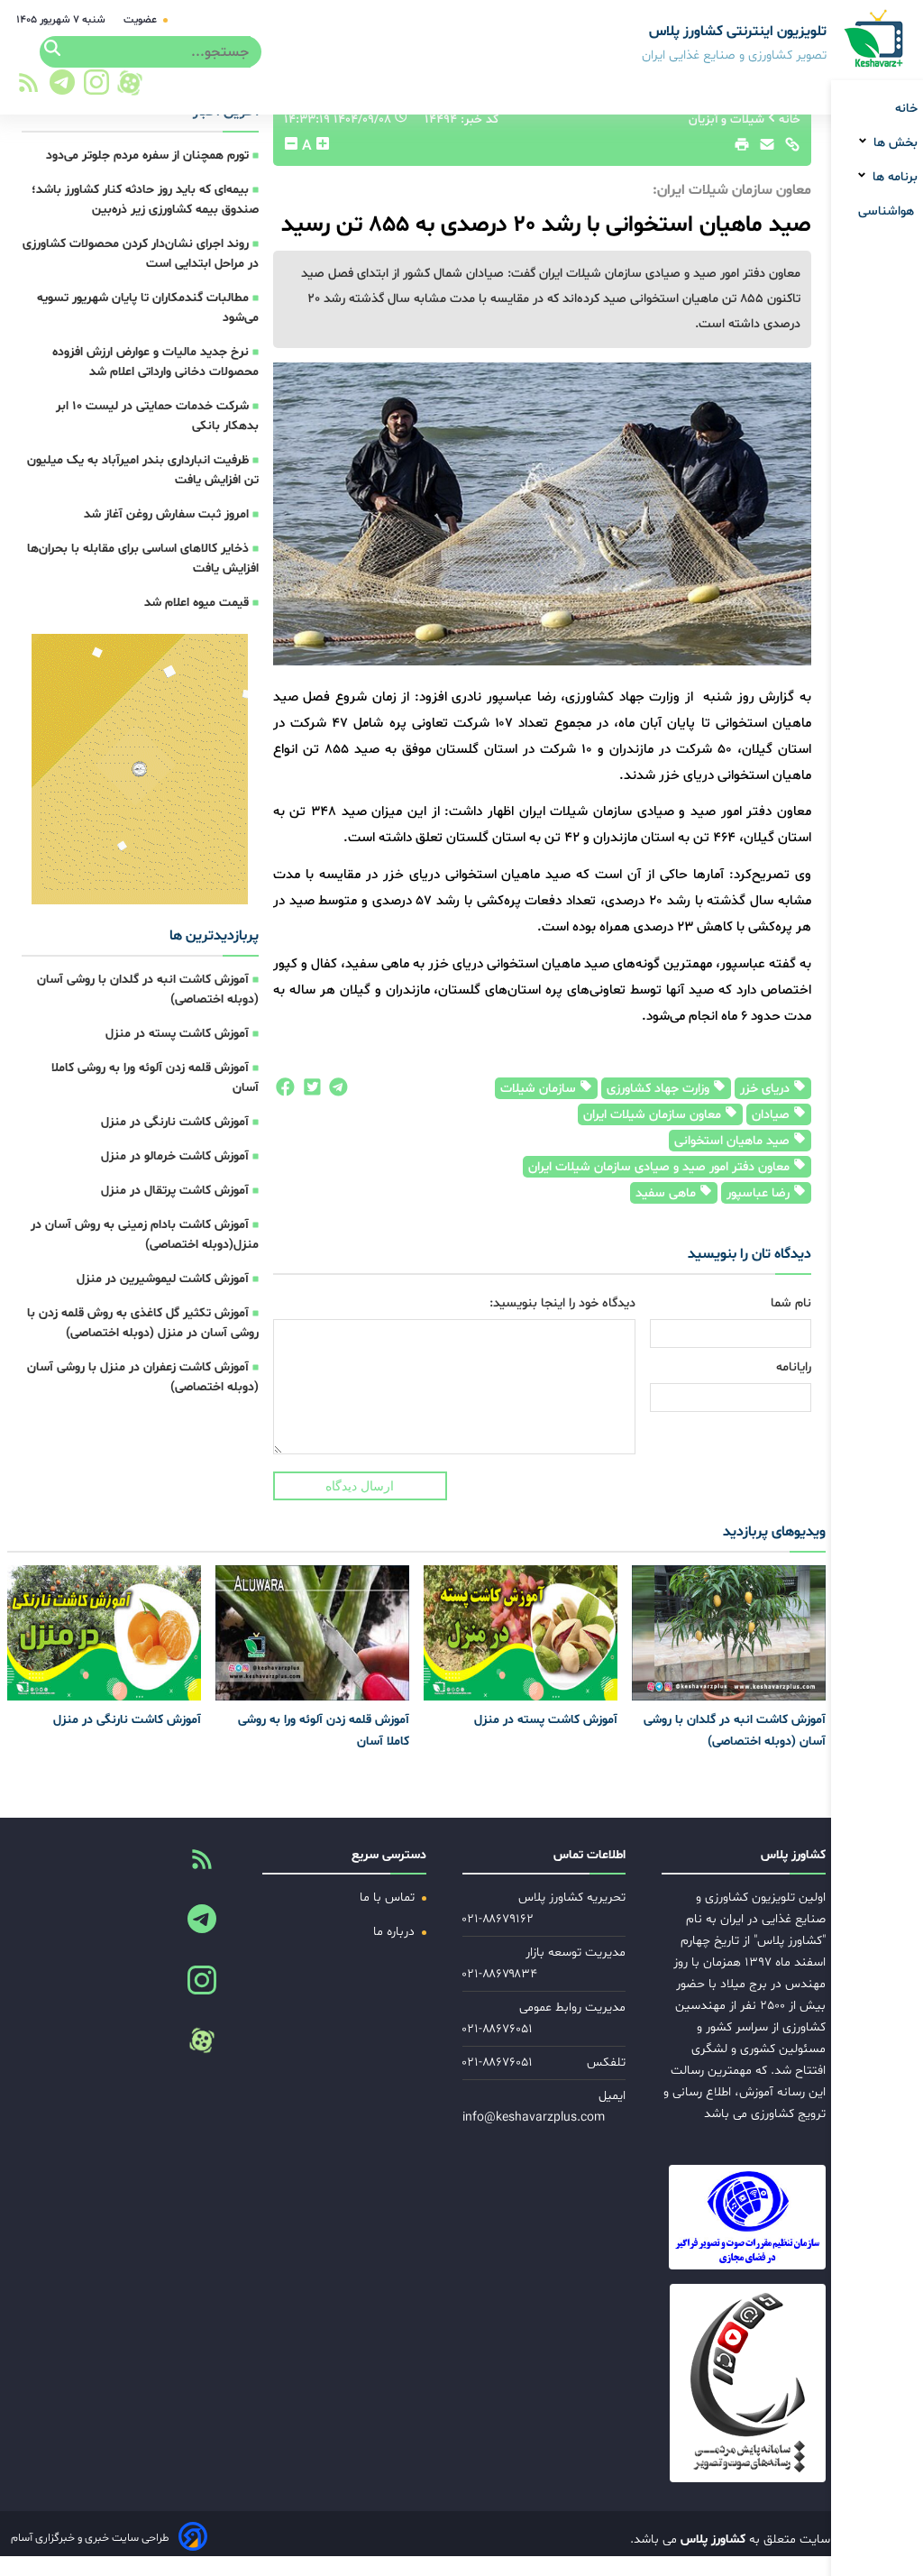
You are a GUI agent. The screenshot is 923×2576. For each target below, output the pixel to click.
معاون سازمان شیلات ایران (654, 1115)
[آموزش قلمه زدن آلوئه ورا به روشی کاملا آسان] (312, 1633)
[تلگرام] (59, 87)
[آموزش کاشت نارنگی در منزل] (104, 1633)
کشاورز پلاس (711, 2539)
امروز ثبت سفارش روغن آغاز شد (166, 514)
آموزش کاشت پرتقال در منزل (175, 1191)
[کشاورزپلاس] (875, 40)
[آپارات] (130, 83)
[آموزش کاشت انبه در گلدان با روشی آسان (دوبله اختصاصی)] (729, 1633)
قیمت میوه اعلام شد (196, 603)
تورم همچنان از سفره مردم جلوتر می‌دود (147, 156)
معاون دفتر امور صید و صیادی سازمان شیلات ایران (661, 1167)
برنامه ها (893, 177)
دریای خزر (767, 1089)
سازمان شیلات (540, 1089)
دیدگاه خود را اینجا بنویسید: (562, 1303)
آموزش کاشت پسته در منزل (177, 1034)
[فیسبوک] (284, 1092)
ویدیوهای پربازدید (774, 1532)
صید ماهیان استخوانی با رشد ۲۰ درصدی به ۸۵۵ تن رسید (546, 225)
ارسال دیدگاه (360, 1486)
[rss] (28, 88)
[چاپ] (739, 149)
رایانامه (794, 1367)
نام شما (791, 1303)
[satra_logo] (756, 2217)
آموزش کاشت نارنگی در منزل (175, 1122)
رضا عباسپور (760, 1193)
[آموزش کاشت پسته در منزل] (521, 1633)
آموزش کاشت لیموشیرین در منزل (163, 1279)
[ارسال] (763, 149)
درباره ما (396, 1932)
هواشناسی (888, 211)
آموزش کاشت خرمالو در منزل (175, 1156)
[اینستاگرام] (97, 87)
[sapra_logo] (756, 2383)
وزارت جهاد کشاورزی (660, 1089)
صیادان (772, 1115)
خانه (906, 109)
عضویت (142, 20)
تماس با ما (389, 1898)
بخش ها (894, 143)
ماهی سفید (667, 1193)
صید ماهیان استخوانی (734, 1141)
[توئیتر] (308, 1092)
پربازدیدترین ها (214, 936)
